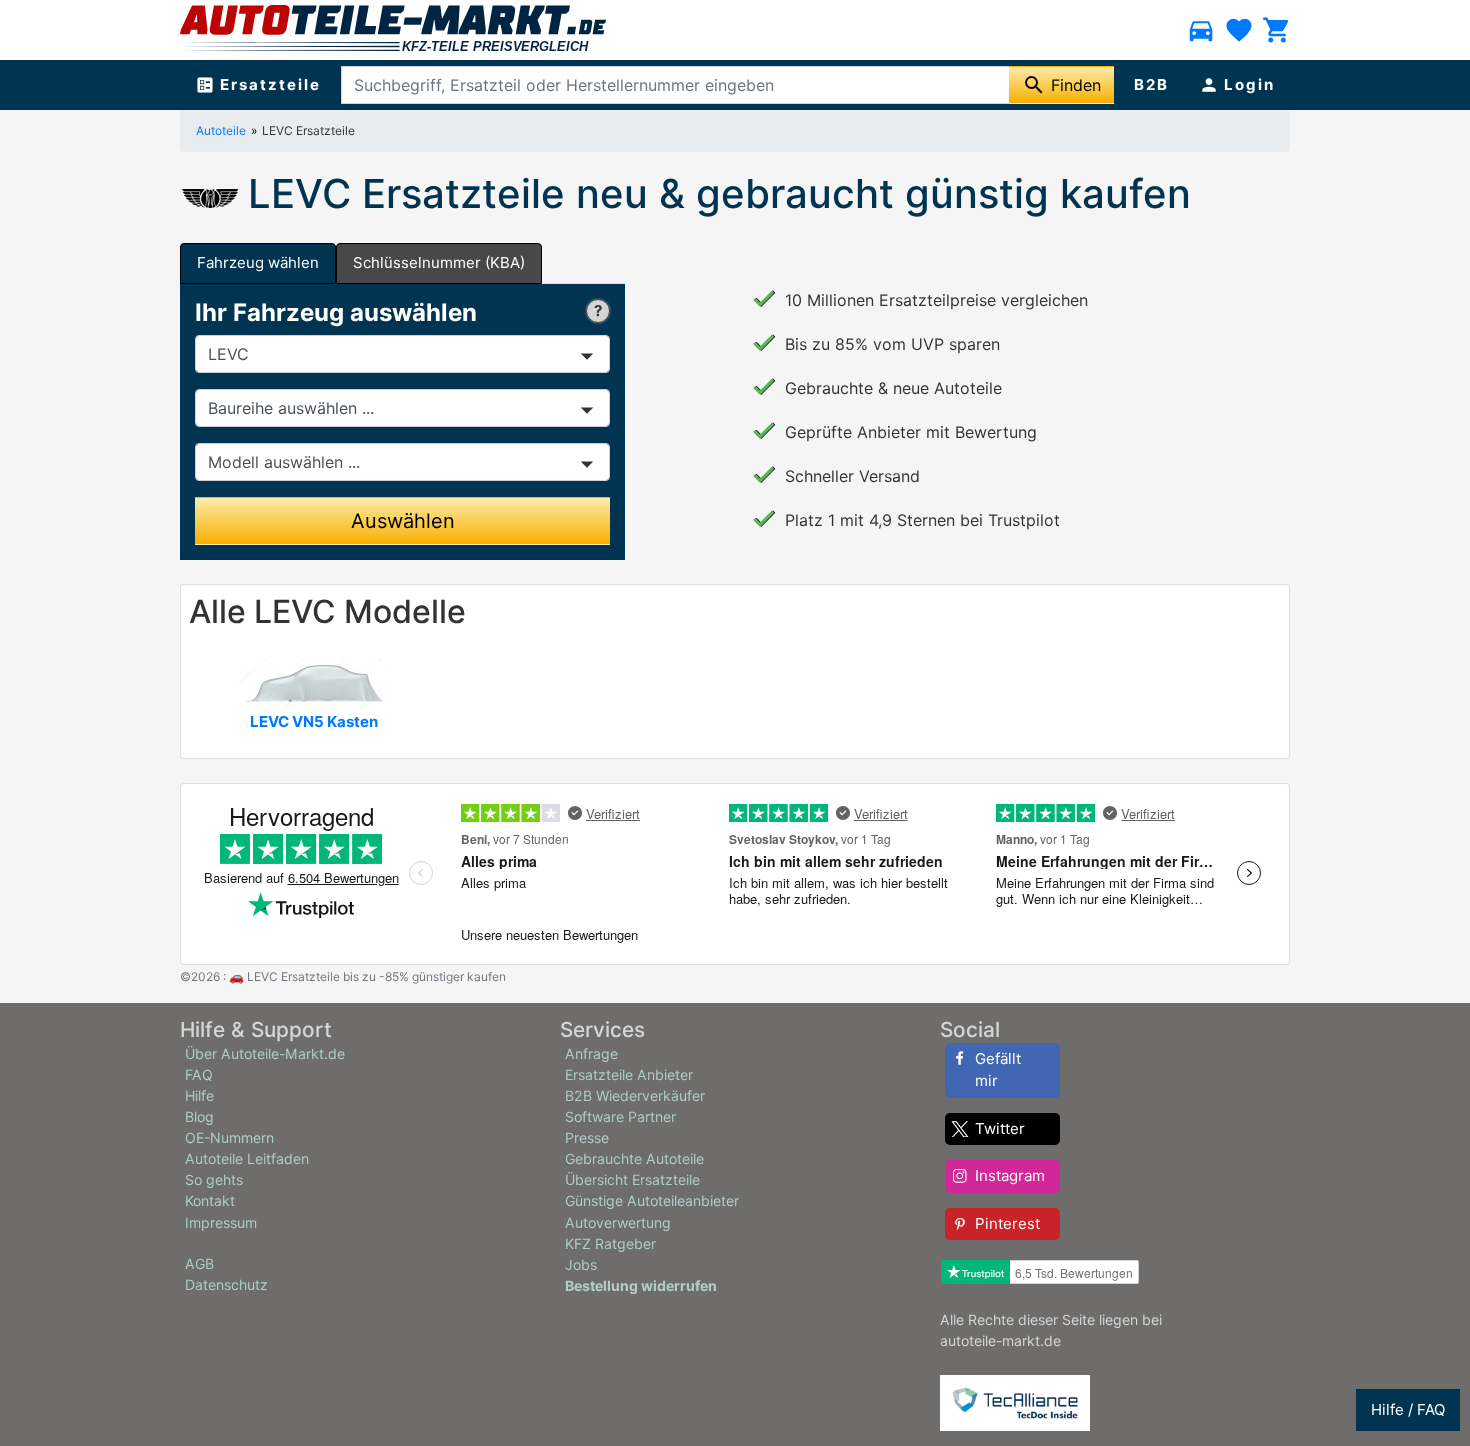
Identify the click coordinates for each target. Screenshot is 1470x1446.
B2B (1151, 84)
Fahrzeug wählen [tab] (258, 262)
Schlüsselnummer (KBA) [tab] (439, 262)
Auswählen (403, 521)
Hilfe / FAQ (1408, 1409)
